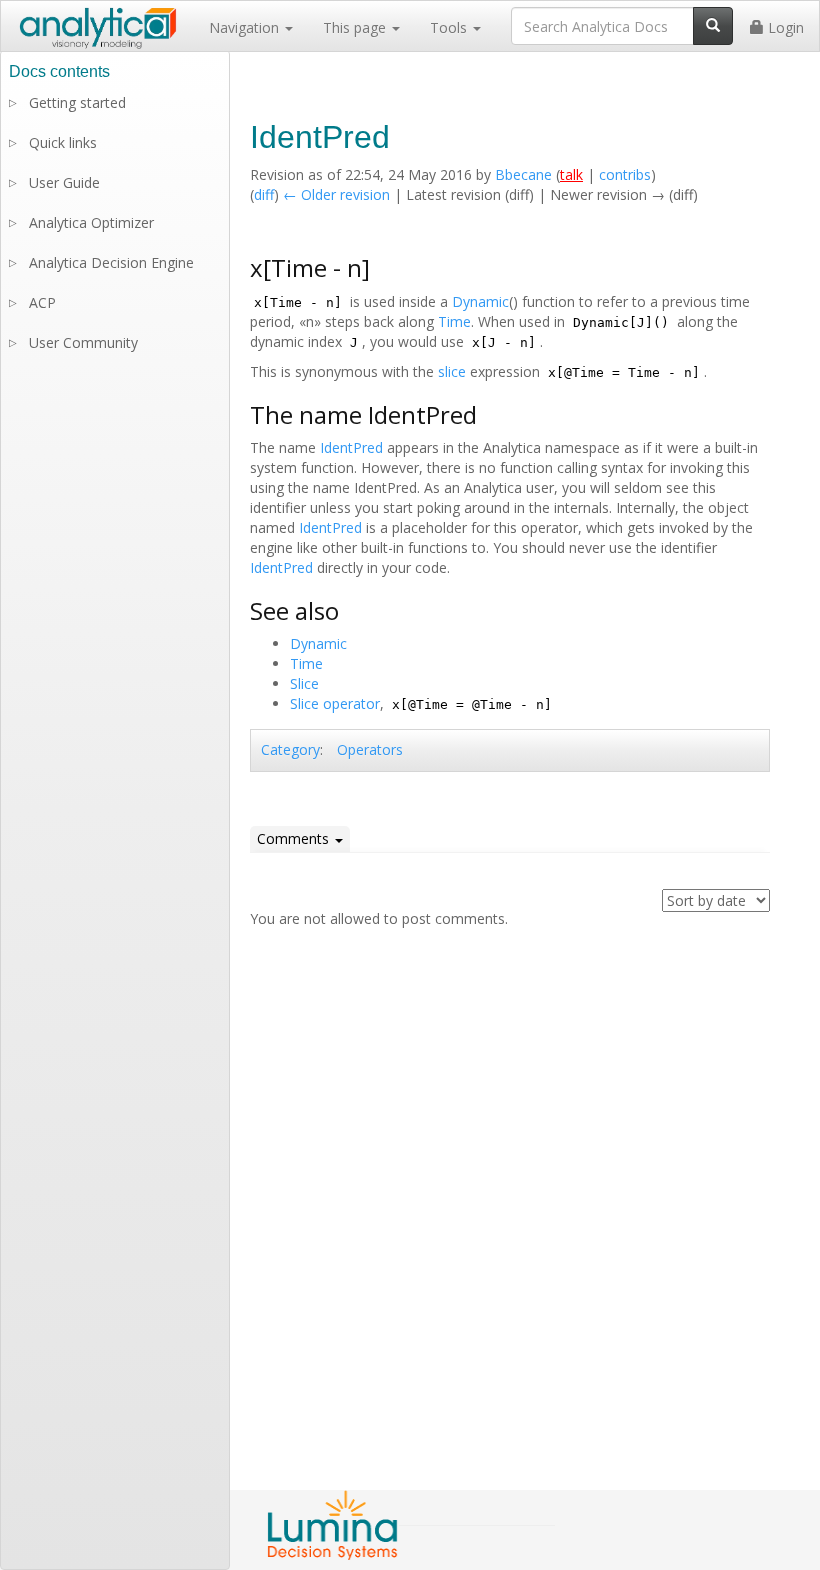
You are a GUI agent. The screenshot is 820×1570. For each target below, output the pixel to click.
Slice (304, 683)
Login (784, 27)
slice (452, 371)
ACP (42, 302)
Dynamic (480, 301)
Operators (370, 749)
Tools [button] (450, 27)
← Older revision (336, 194)
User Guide (64, 182)
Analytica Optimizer (91, 222)
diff (264, 194)
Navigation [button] (246, 27)
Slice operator (335, 703)
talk (571, 174)
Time (454, 321)
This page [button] (356, 27)
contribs (625, 174)
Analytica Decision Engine (111, 262)
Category (290, 749)
